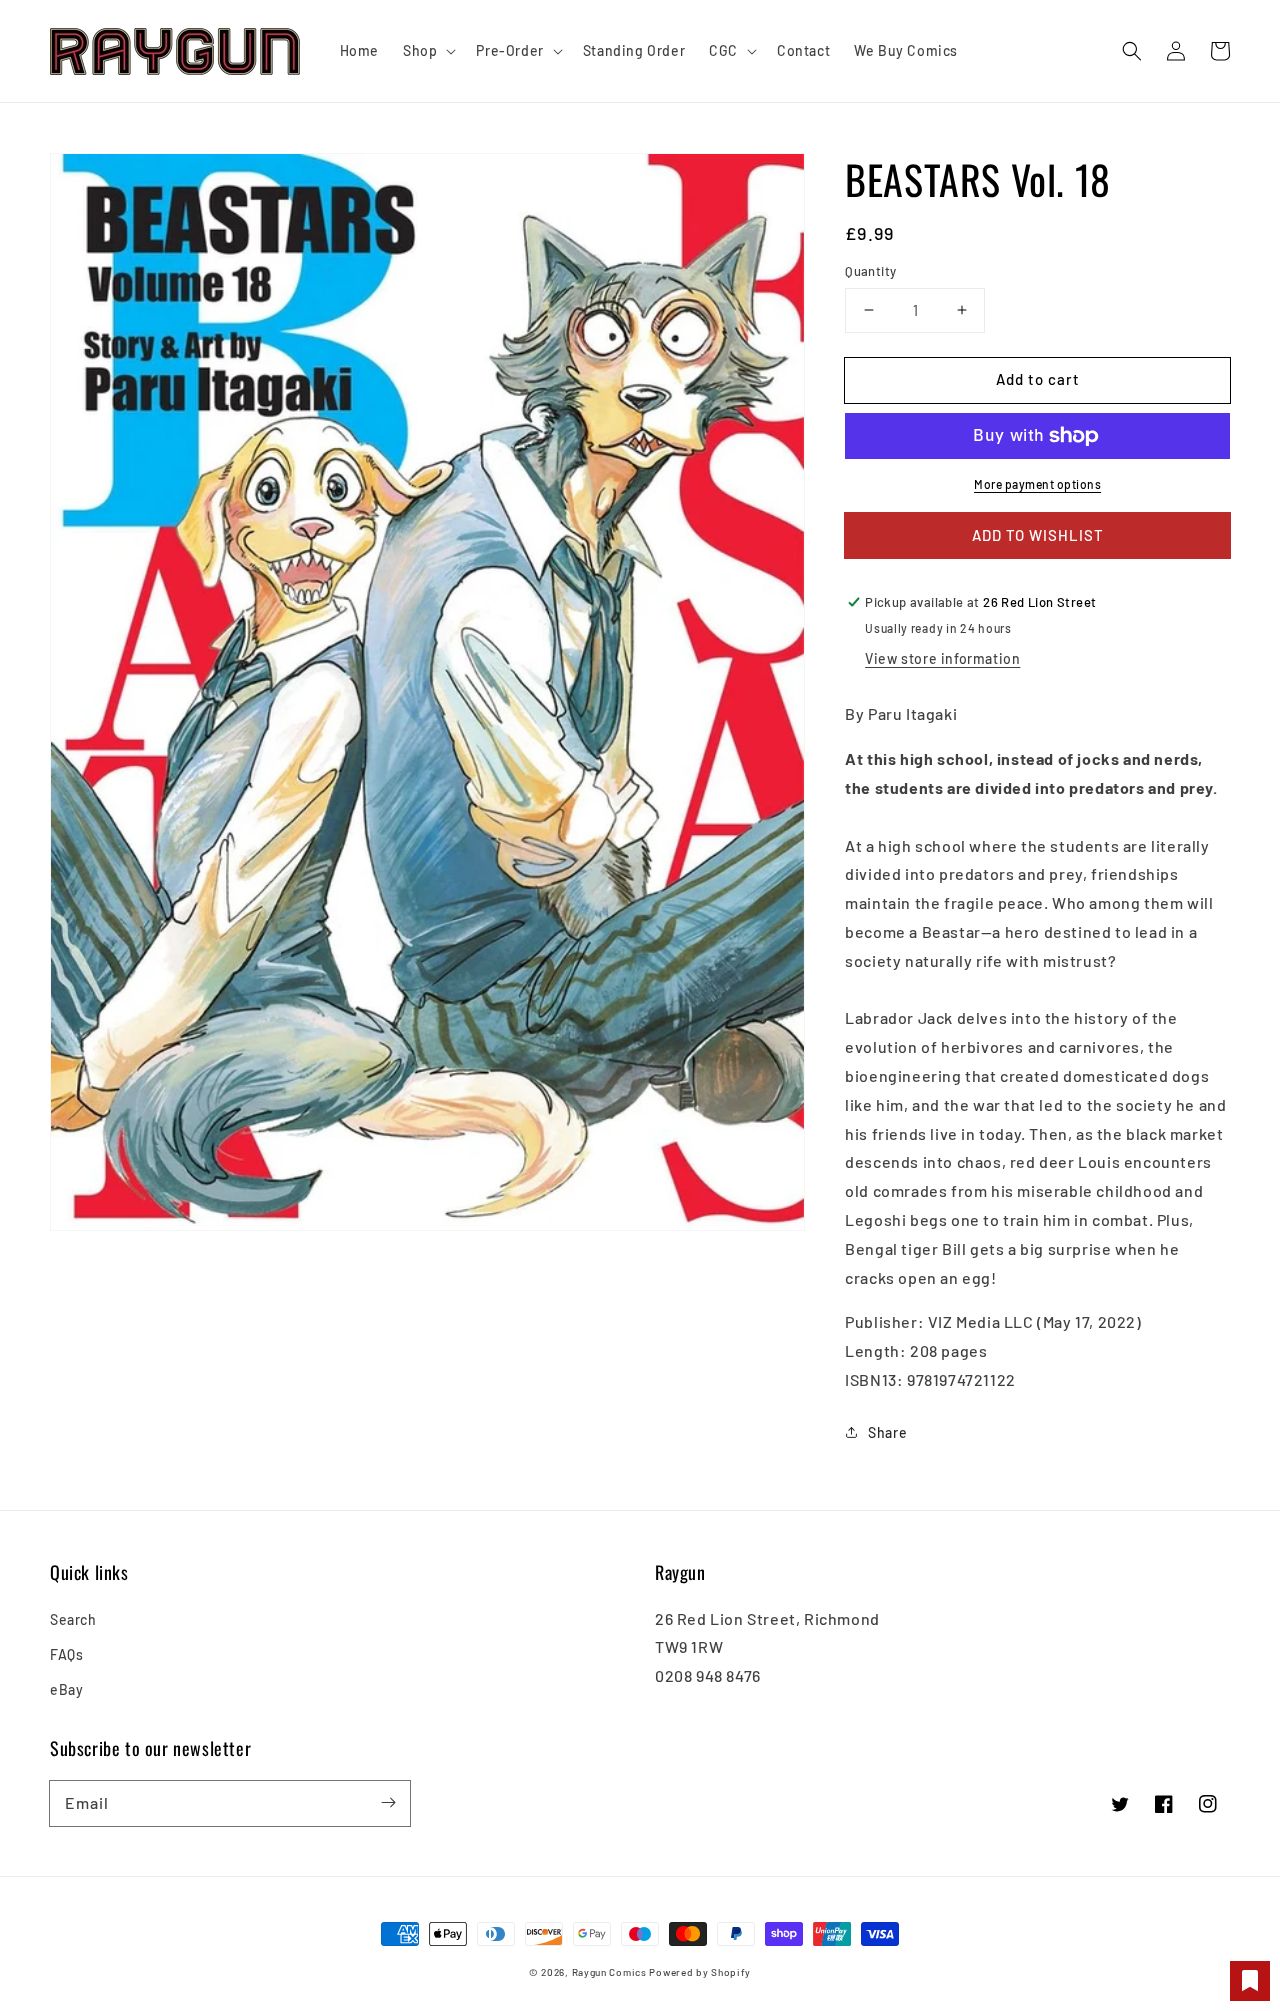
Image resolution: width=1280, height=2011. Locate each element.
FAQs (66, 1654)
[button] (1132, 51)
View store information (942, 658)
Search (73, 1619)
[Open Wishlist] (1250, 1981)
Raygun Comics (609, 1972)
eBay (66, 1689)
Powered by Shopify (700, 1972)
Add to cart (1038, 379)
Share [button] (887, 1432)
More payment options (1037, 484)
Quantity (870, 271)
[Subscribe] (388, 1803)
